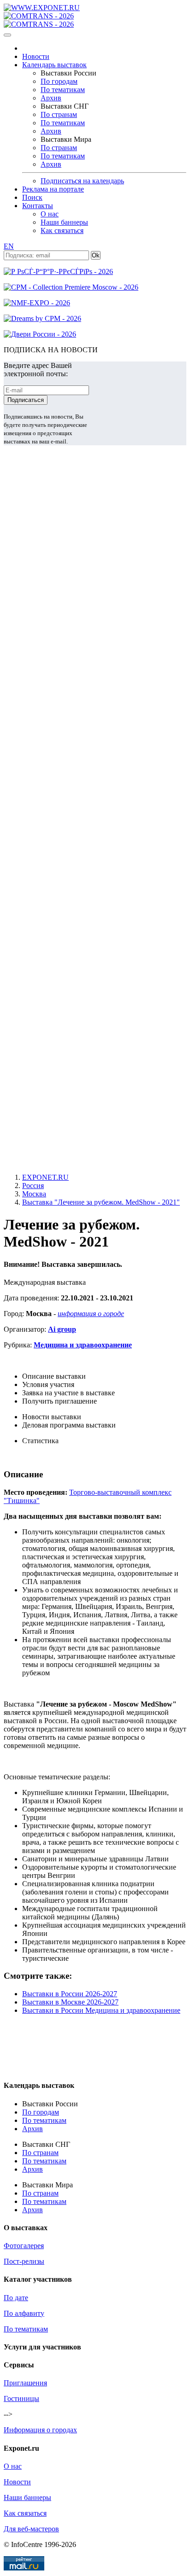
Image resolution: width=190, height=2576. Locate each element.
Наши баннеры (64, 222)
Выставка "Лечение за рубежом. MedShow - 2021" (101, 1202)
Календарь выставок (54, 65)
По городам (59, 81)
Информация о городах (40, 2430)
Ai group (62, 1329)
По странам (59, 114)
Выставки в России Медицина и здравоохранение (101, 2010)
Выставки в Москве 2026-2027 (70, 2002)
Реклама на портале (53, 189)
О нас (50, 214)
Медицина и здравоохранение (83, 1345)
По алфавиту (24, 2313)
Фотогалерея (24, 2246)
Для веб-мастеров (31, 2529)
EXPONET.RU (45, 1177)
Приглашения (25, 2383)
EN (9, 246)
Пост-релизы (24, 2261)
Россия (33, 1186)
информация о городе (91, 1314)
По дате (16, 2298)
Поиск (32, 197)
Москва (34, 1194)
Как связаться (62, 230)
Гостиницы (21, 2398)
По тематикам (63, 90)
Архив (51, 98)
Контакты (38, 206)
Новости (36, 56)
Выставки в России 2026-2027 (70, 1994)
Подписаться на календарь (82, 181)
